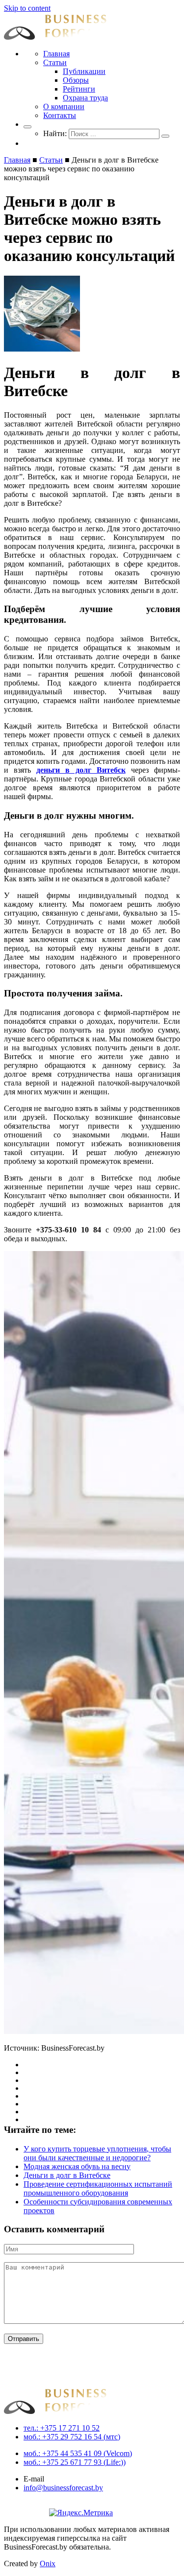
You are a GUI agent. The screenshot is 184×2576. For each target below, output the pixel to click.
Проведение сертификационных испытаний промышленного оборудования (98, 2188)
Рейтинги (79, 89)
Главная (56, 54)
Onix (48, 2564)
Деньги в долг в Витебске (67, 2175)
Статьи (55, 62)
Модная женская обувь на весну (77, 2166)
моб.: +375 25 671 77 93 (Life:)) (75, 2462)
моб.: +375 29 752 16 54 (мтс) (72, 2437)
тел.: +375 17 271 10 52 (62, 2428)
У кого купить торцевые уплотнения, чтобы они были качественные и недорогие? (97, 2153)
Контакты (60, 115)
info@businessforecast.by (63, 2488)
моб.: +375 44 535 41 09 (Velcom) (78, 2453)
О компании (64, 106)
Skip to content (27, 8)
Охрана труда (85, 98)
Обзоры (76, 80)
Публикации (84, 71)
